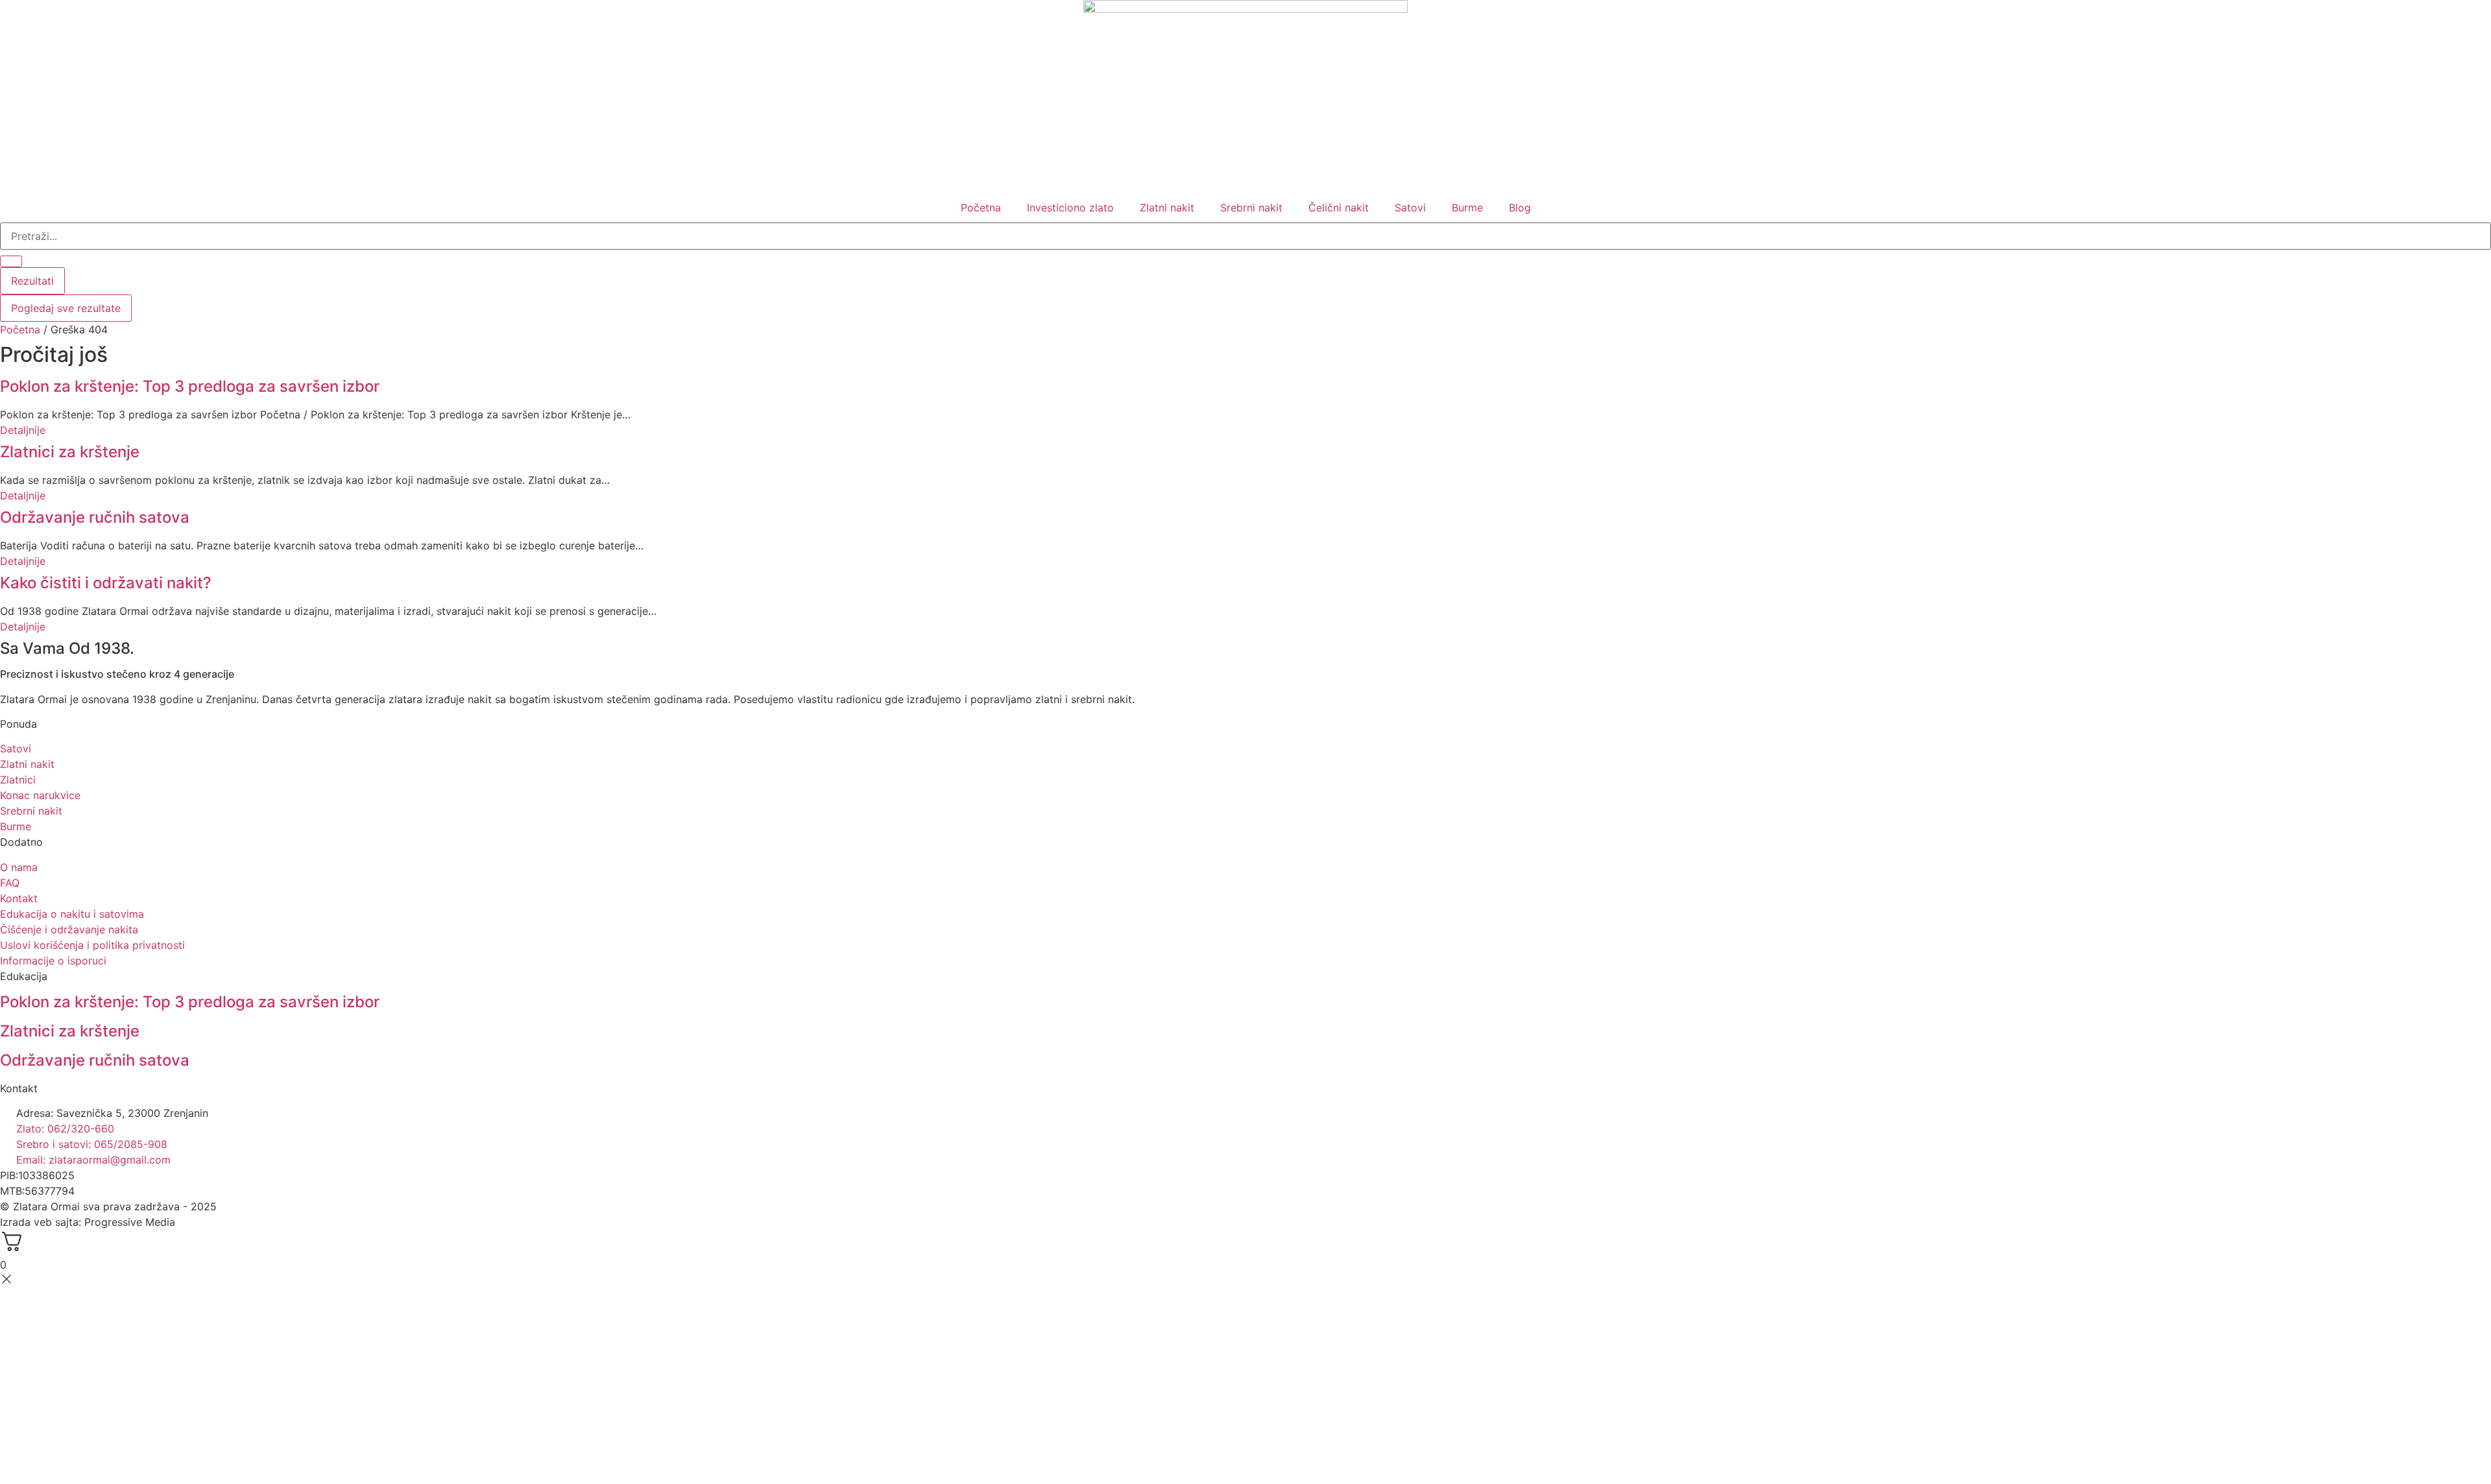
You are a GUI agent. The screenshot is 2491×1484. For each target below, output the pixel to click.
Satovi (1410, 208)
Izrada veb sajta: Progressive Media (88, 1222)
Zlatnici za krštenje (70, 452)
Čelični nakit (1339, 208)
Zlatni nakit (1167, 208)
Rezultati (32, 281)
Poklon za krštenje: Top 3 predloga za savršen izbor (190, 386)
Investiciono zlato (1070, 208)
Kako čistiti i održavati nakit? (106, 583)
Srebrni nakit (1251, 208)
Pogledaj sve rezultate (66, 308)
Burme (1467, 208)
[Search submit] (11, 261)
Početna (981, 208)
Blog (1520, 208)
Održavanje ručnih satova (95, 517)
